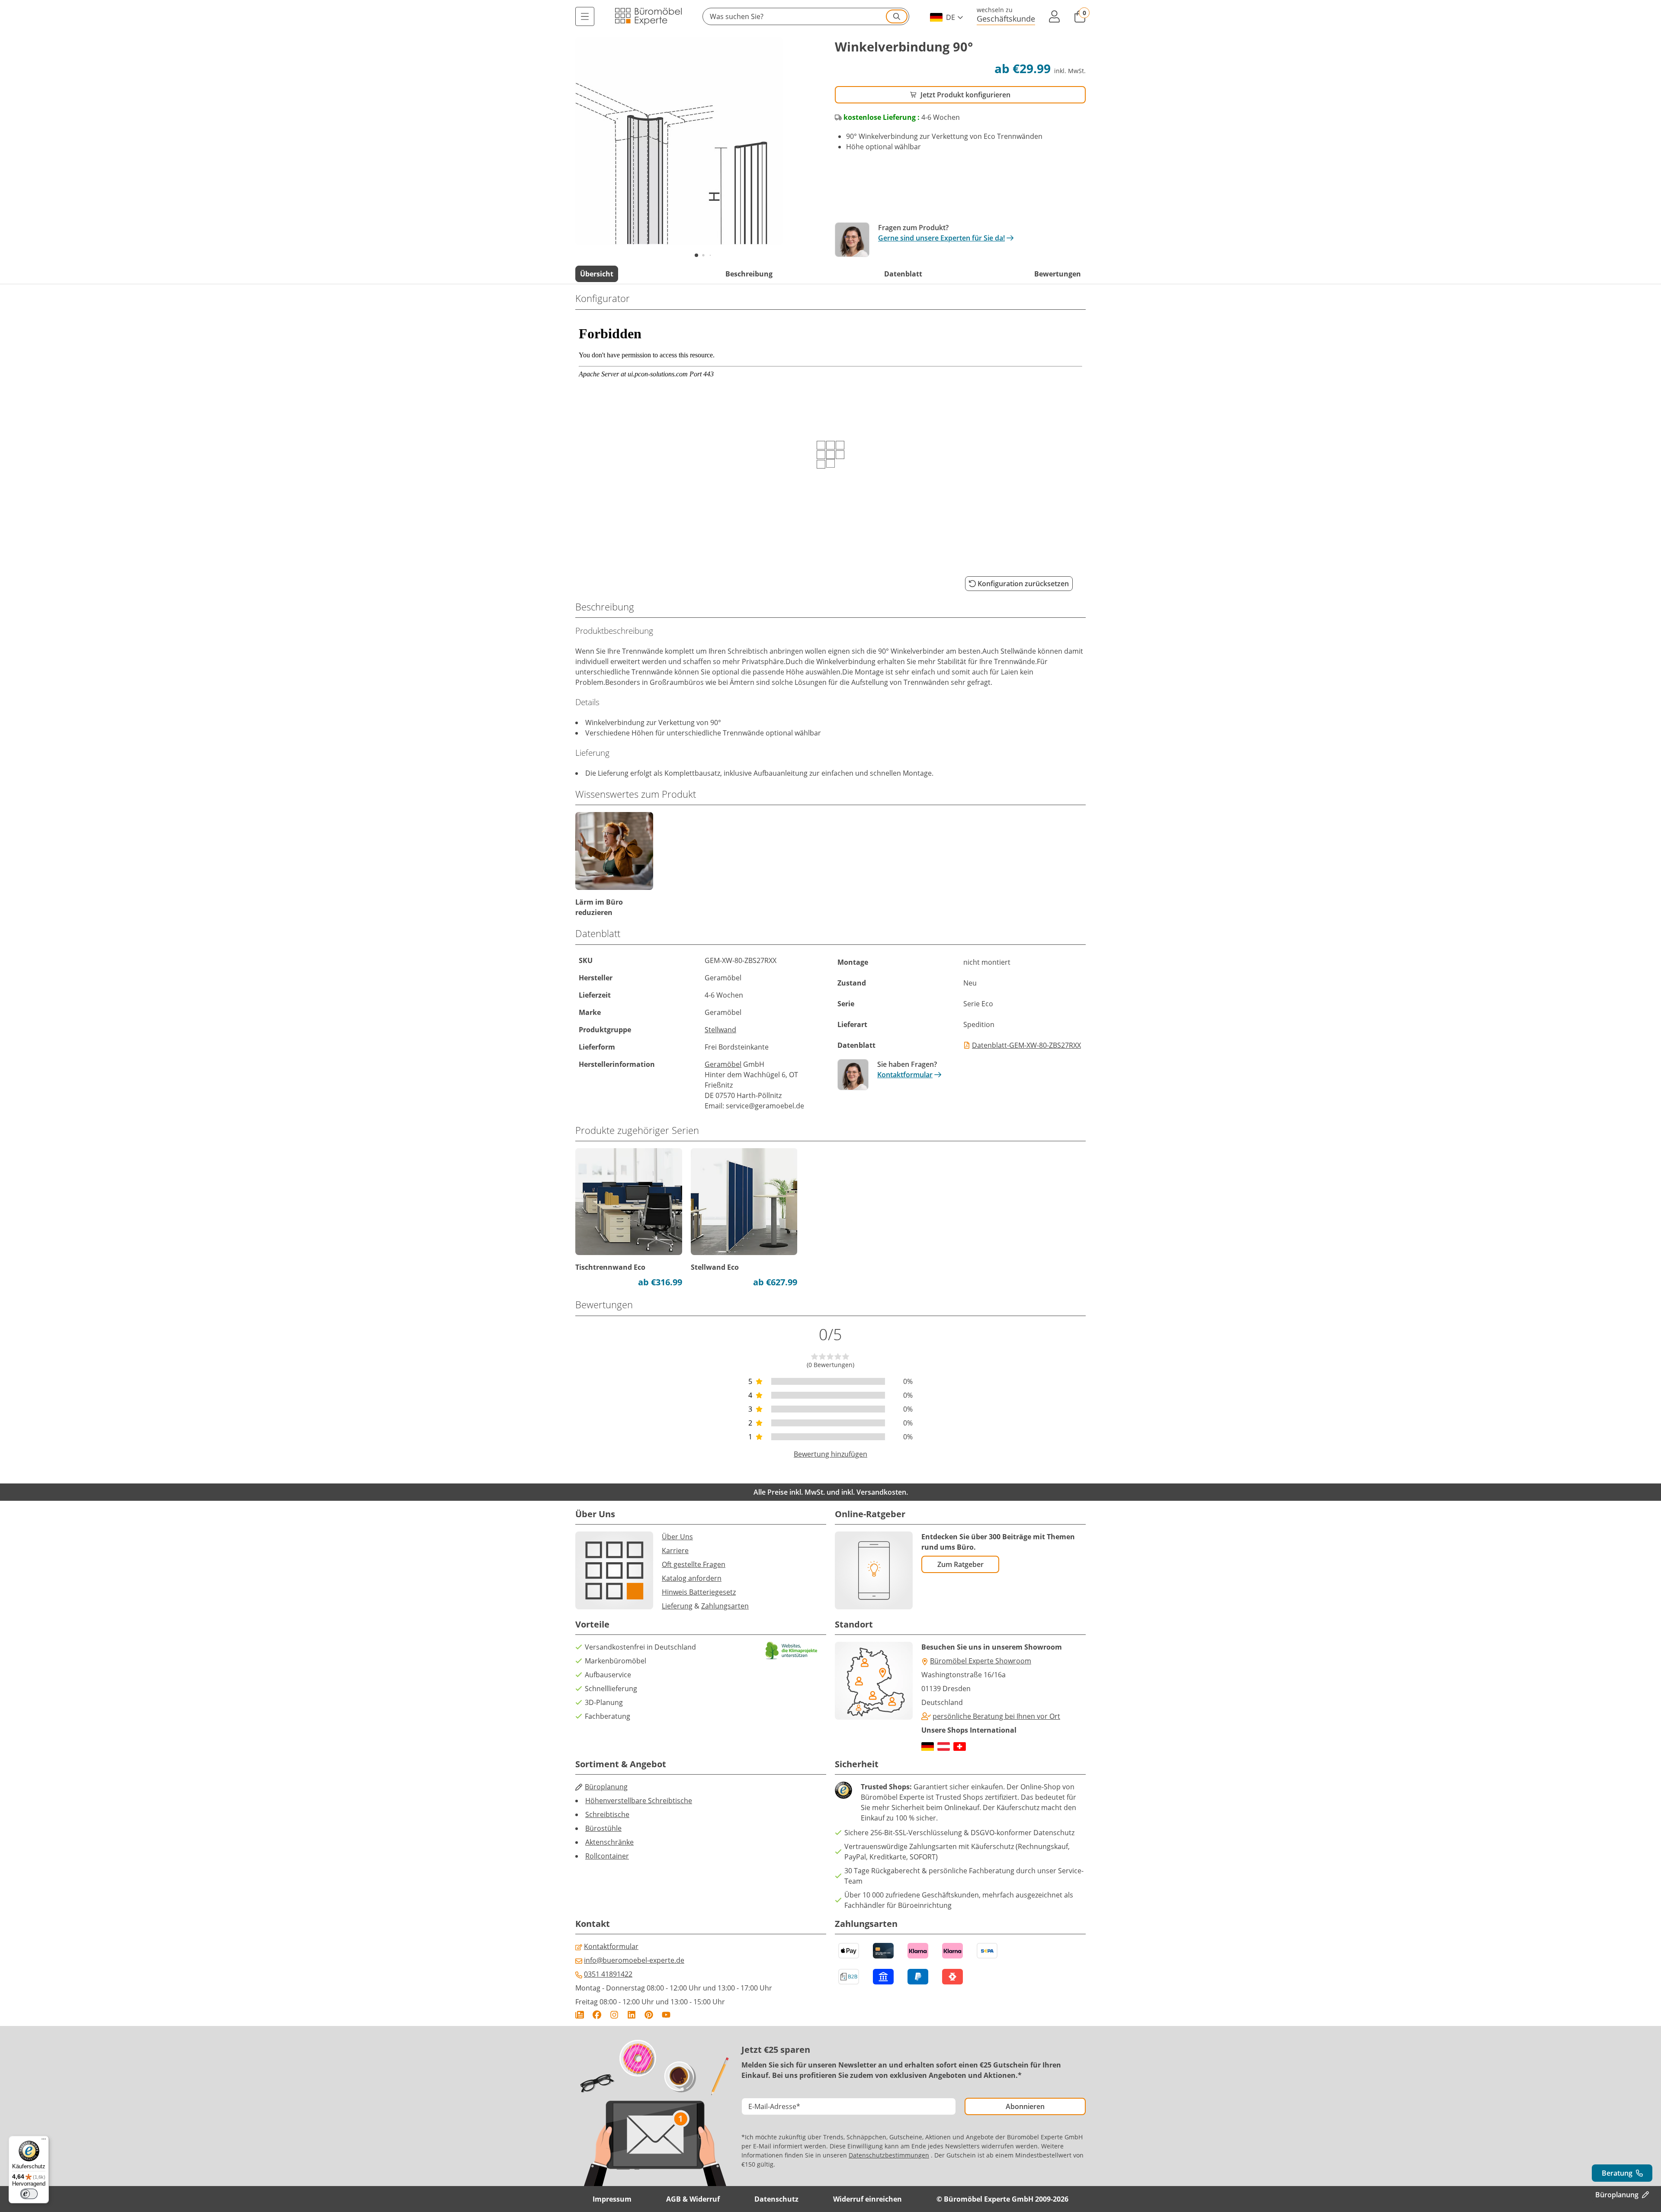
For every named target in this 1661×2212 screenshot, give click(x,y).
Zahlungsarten (725, 1606)
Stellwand (720, 1030)
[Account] (1055, 16)
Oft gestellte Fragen (694, 1564)
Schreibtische (607, 1814)
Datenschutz (776, 2199)
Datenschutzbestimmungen (889, 2155)
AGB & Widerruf (693, 2199)
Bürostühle (603, 1828)
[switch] (29, 2194)
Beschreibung (749, 274)
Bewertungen (1058, 274)
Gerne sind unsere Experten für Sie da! (941, 238)
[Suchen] (897, 16)
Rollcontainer (607, 1856)
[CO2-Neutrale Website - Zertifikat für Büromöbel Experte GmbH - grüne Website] (792, 1651)
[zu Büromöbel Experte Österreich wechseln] (944, 1746)
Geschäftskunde (1006, 18)
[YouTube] (666, 2015)
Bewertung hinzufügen (830, 1454)
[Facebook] (597, 2015)
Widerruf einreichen (867, 2199)
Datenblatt (903, 274)
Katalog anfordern (692, 1578)
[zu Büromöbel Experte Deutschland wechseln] (928, 1746)
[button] (806, 16)
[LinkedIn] (632, 2015)
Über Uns (677, 1537)
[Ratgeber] (580, 2015)
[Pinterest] (649, 2015)
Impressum (612, 2199)
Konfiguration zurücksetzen (1023, 584)
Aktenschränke (609, 1842)
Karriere (675, 1551)
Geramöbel (723, 1064)
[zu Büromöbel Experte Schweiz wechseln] (960, 1746)
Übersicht (597, 274)
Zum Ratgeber (960, 1564)
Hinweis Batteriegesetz (699, 1592)
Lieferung (677, 1606)
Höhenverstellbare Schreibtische (639, 1801)
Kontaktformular (905, 1075)
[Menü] (585, 16)
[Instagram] (614, 2015)
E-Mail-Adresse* (774, 2106)
